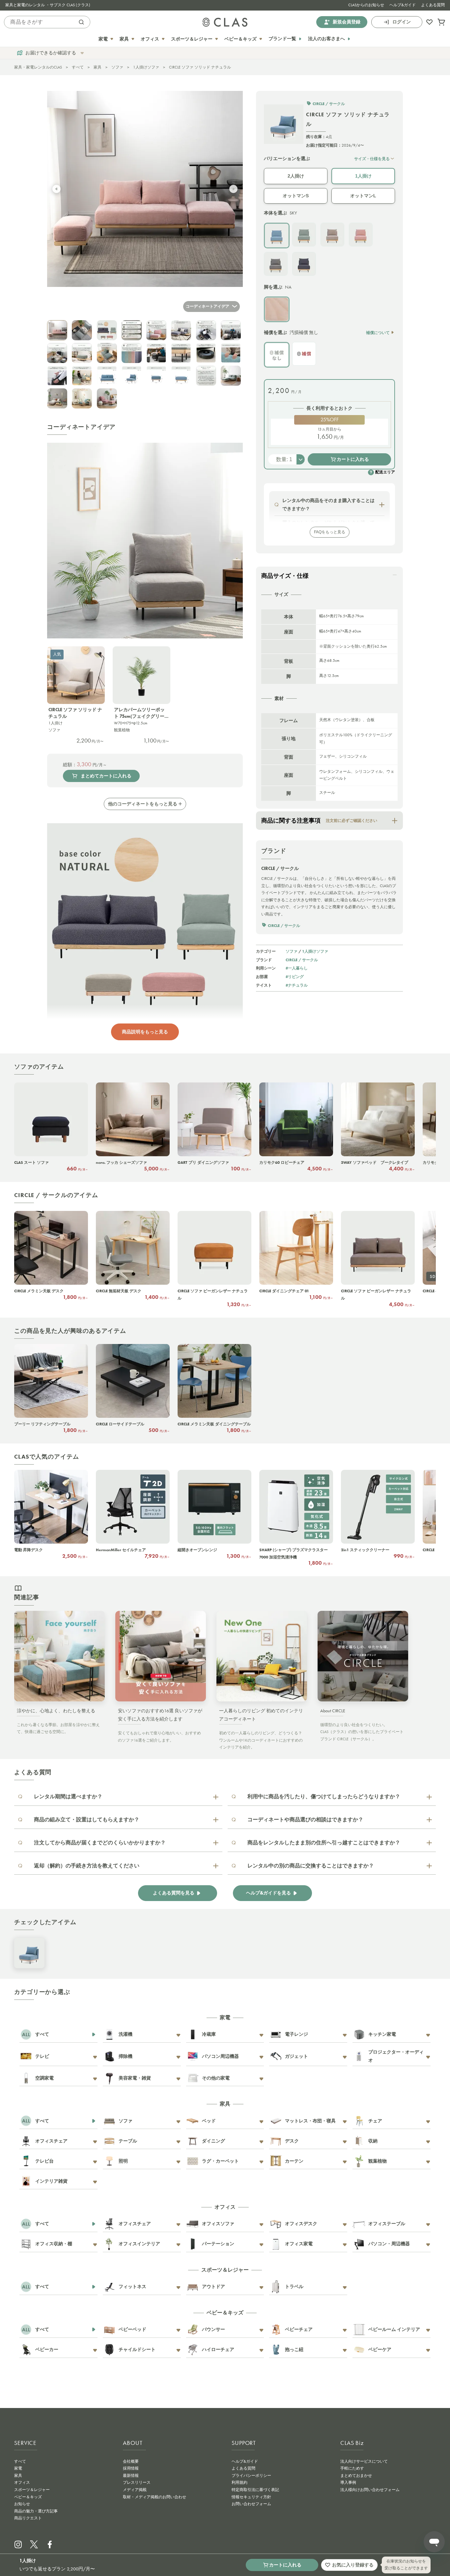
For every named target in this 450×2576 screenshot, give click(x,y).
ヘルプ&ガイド (403, 5)
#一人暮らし (297, 968)
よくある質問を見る (174, 1893)
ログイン (402, 22)
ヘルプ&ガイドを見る (268, 1893)
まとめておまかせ (356, 2476)
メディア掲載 (135, 2490)
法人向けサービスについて (364, 2461)
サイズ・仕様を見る (372, 159)
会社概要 (131, 2461)
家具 (98, 67)
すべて (78, 67)
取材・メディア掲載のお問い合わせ (155, 2497)
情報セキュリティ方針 (251, 2497)
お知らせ (22, 2504)
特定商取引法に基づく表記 (255, 2490)
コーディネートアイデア (208, 306)
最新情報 (131, 2476)
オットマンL (363, 196)
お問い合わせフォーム (251, 2504)
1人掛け (363, 176)
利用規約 (239, 2482)
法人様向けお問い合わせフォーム (370, 2490)
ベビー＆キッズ (28, 2497)
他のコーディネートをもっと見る (143, 804)
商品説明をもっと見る (145, 1032)
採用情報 (131, 2468)
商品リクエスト (28, 2518)
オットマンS (296, 196)
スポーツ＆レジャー (32, 2490)
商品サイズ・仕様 (285, 576)
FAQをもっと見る (330, 532)
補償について (378, 333)
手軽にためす (352, 2468)
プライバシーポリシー (251, 2476)
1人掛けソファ (146, 67)
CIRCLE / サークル (302, 960)
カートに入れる (353, 459)
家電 (18, 2468)
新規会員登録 (347, 22)
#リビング (295, 977)
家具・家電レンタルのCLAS (38, 67)
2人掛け (296, 176)
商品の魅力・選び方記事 (36, 2511)
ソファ (117, 67)
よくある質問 (433, 5)
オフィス (22, 2482)
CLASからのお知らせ (366, 5)
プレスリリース (137, 2482)
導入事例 (348, 2482)
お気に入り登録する (353, 2565)
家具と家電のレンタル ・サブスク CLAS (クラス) (48, 5)
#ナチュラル (297, 985)
